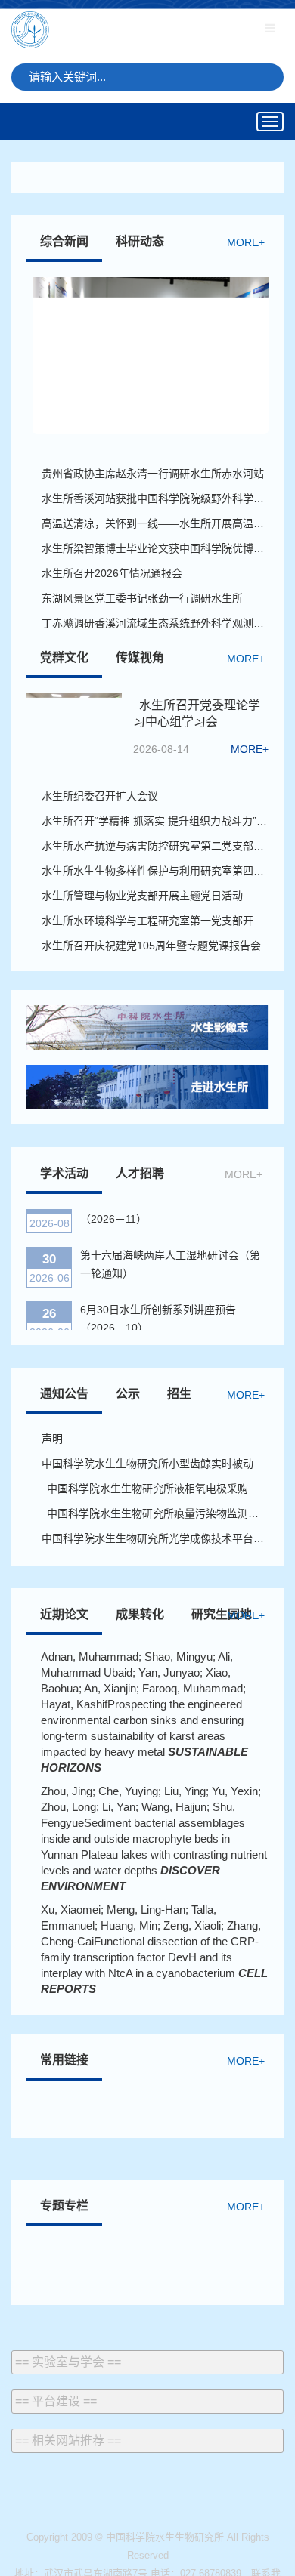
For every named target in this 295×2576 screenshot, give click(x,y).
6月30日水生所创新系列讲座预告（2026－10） (158, 1312)
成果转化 (140, 1614)
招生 (179, 1394)
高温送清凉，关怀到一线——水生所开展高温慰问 (155, 523)
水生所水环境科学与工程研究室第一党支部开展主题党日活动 (155, 921)
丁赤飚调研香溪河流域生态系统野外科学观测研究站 (155, 623)
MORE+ (246, 242)
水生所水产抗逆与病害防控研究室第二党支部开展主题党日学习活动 (155, 846)
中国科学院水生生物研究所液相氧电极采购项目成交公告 (155, 1489)
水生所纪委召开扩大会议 (102, 796)
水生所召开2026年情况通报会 (112, 573)
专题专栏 (64, 2206)
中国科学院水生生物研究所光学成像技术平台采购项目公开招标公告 (155, 1538)
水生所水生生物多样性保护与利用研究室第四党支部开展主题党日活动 (155, 871)
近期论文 (64, 1614)
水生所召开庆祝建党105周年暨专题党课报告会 (151, 946)
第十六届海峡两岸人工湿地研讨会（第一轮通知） (170, 1257)
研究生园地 (222, 1614)
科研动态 (140, 241)
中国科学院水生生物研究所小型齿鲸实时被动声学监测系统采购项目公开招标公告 (155, 1464)
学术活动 (64, 1173)
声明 (52, 1439)
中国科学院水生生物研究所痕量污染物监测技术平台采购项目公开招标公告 (155, 1513)
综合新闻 (64, 241)
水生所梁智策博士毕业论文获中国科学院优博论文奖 (155, 548)
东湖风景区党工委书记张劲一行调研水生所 (142, 598)
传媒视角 (140, 657)
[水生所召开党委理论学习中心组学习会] (74, 720)
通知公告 (64, 1394)
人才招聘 (140, 1173)
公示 (128, 1394)
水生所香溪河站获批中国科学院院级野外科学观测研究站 (155, 498)
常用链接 (64, 2060)
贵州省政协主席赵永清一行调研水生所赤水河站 (153, 474)
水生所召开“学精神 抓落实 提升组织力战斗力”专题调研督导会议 (155, 821)
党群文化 (64, 657)
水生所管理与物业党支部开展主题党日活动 (142, 896)
